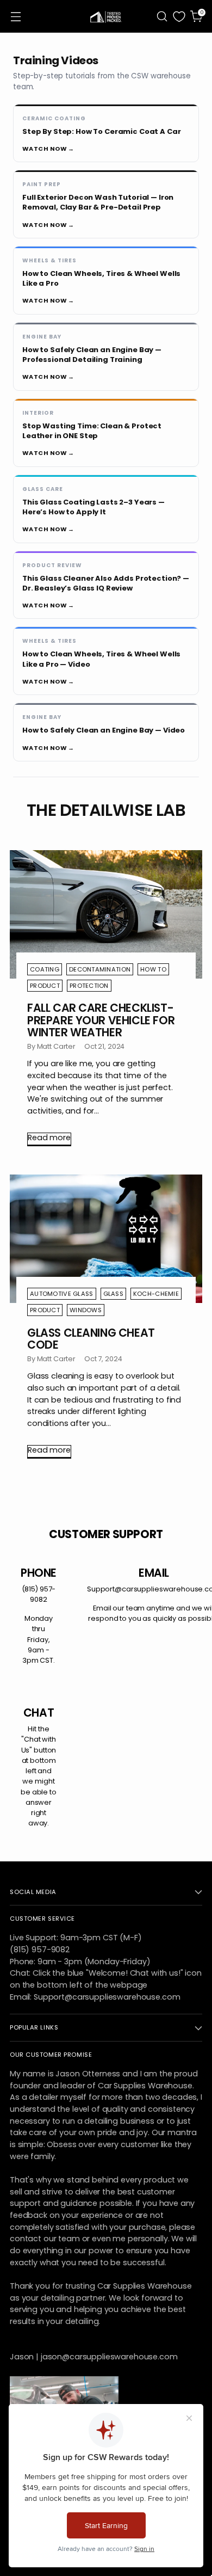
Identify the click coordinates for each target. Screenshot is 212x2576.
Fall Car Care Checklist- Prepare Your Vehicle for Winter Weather (101, 1020)
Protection (89, 986)
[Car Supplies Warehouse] (106, 16)
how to (153, 969)
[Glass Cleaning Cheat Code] (106, 1239)
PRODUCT (45, 986)
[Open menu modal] (15, 17)
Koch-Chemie (156, 1294)
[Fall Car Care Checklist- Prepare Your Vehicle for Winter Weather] (106, 914)
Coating (45, 969)
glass (113, 1294)
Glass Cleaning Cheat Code (91, 1339)
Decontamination (100, 969)
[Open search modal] (162, 17)
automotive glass (62, 1294)
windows (86, 1310)
